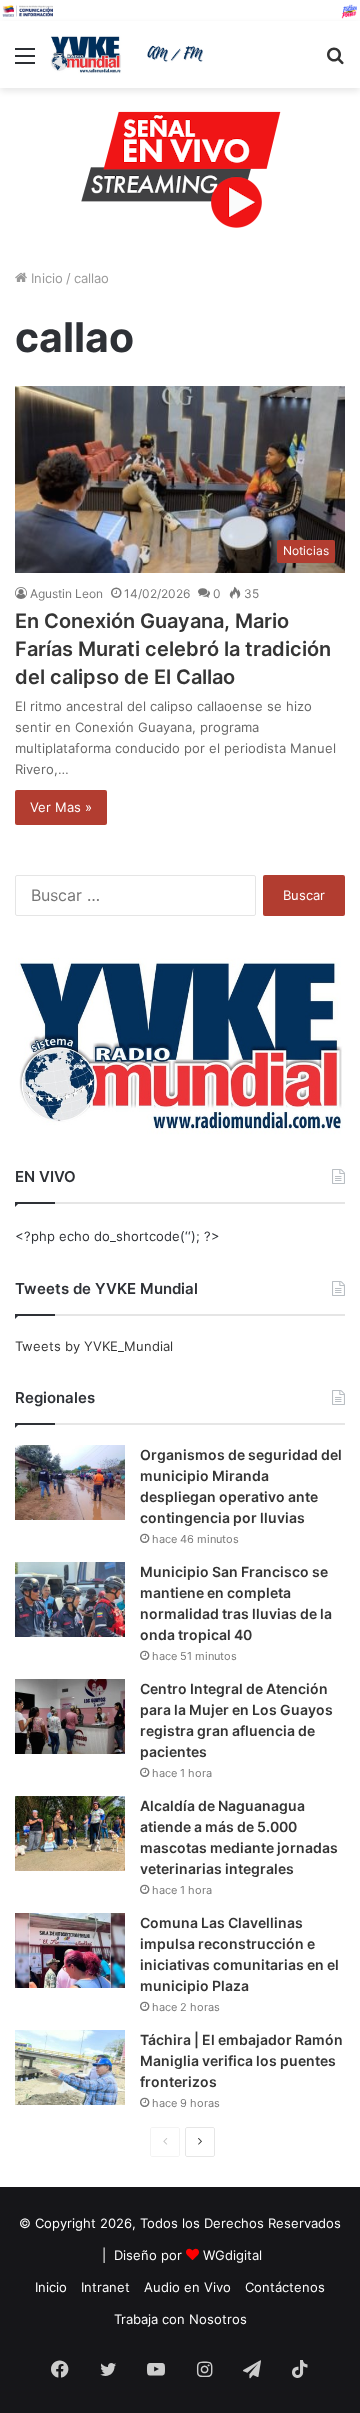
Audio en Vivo (187, 2287)
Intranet (105, 2287)
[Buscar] (335, 62)
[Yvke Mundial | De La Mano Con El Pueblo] (130, 54)
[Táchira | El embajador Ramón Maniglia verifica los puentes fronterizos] (70, 2067)
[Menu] (25, 62)
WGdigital (232, 2255)
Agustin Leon (66, 593)
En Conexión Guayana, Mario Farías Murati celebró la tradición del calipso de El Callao (173, 649)
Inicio (45, 278)
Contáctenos (285, 2287)
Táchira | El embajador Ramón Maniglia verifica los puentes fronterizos (241, 2060)
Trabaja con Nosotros (180, 2319)
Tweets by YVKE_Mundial (94, 1346)
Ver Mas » (61, 807)
